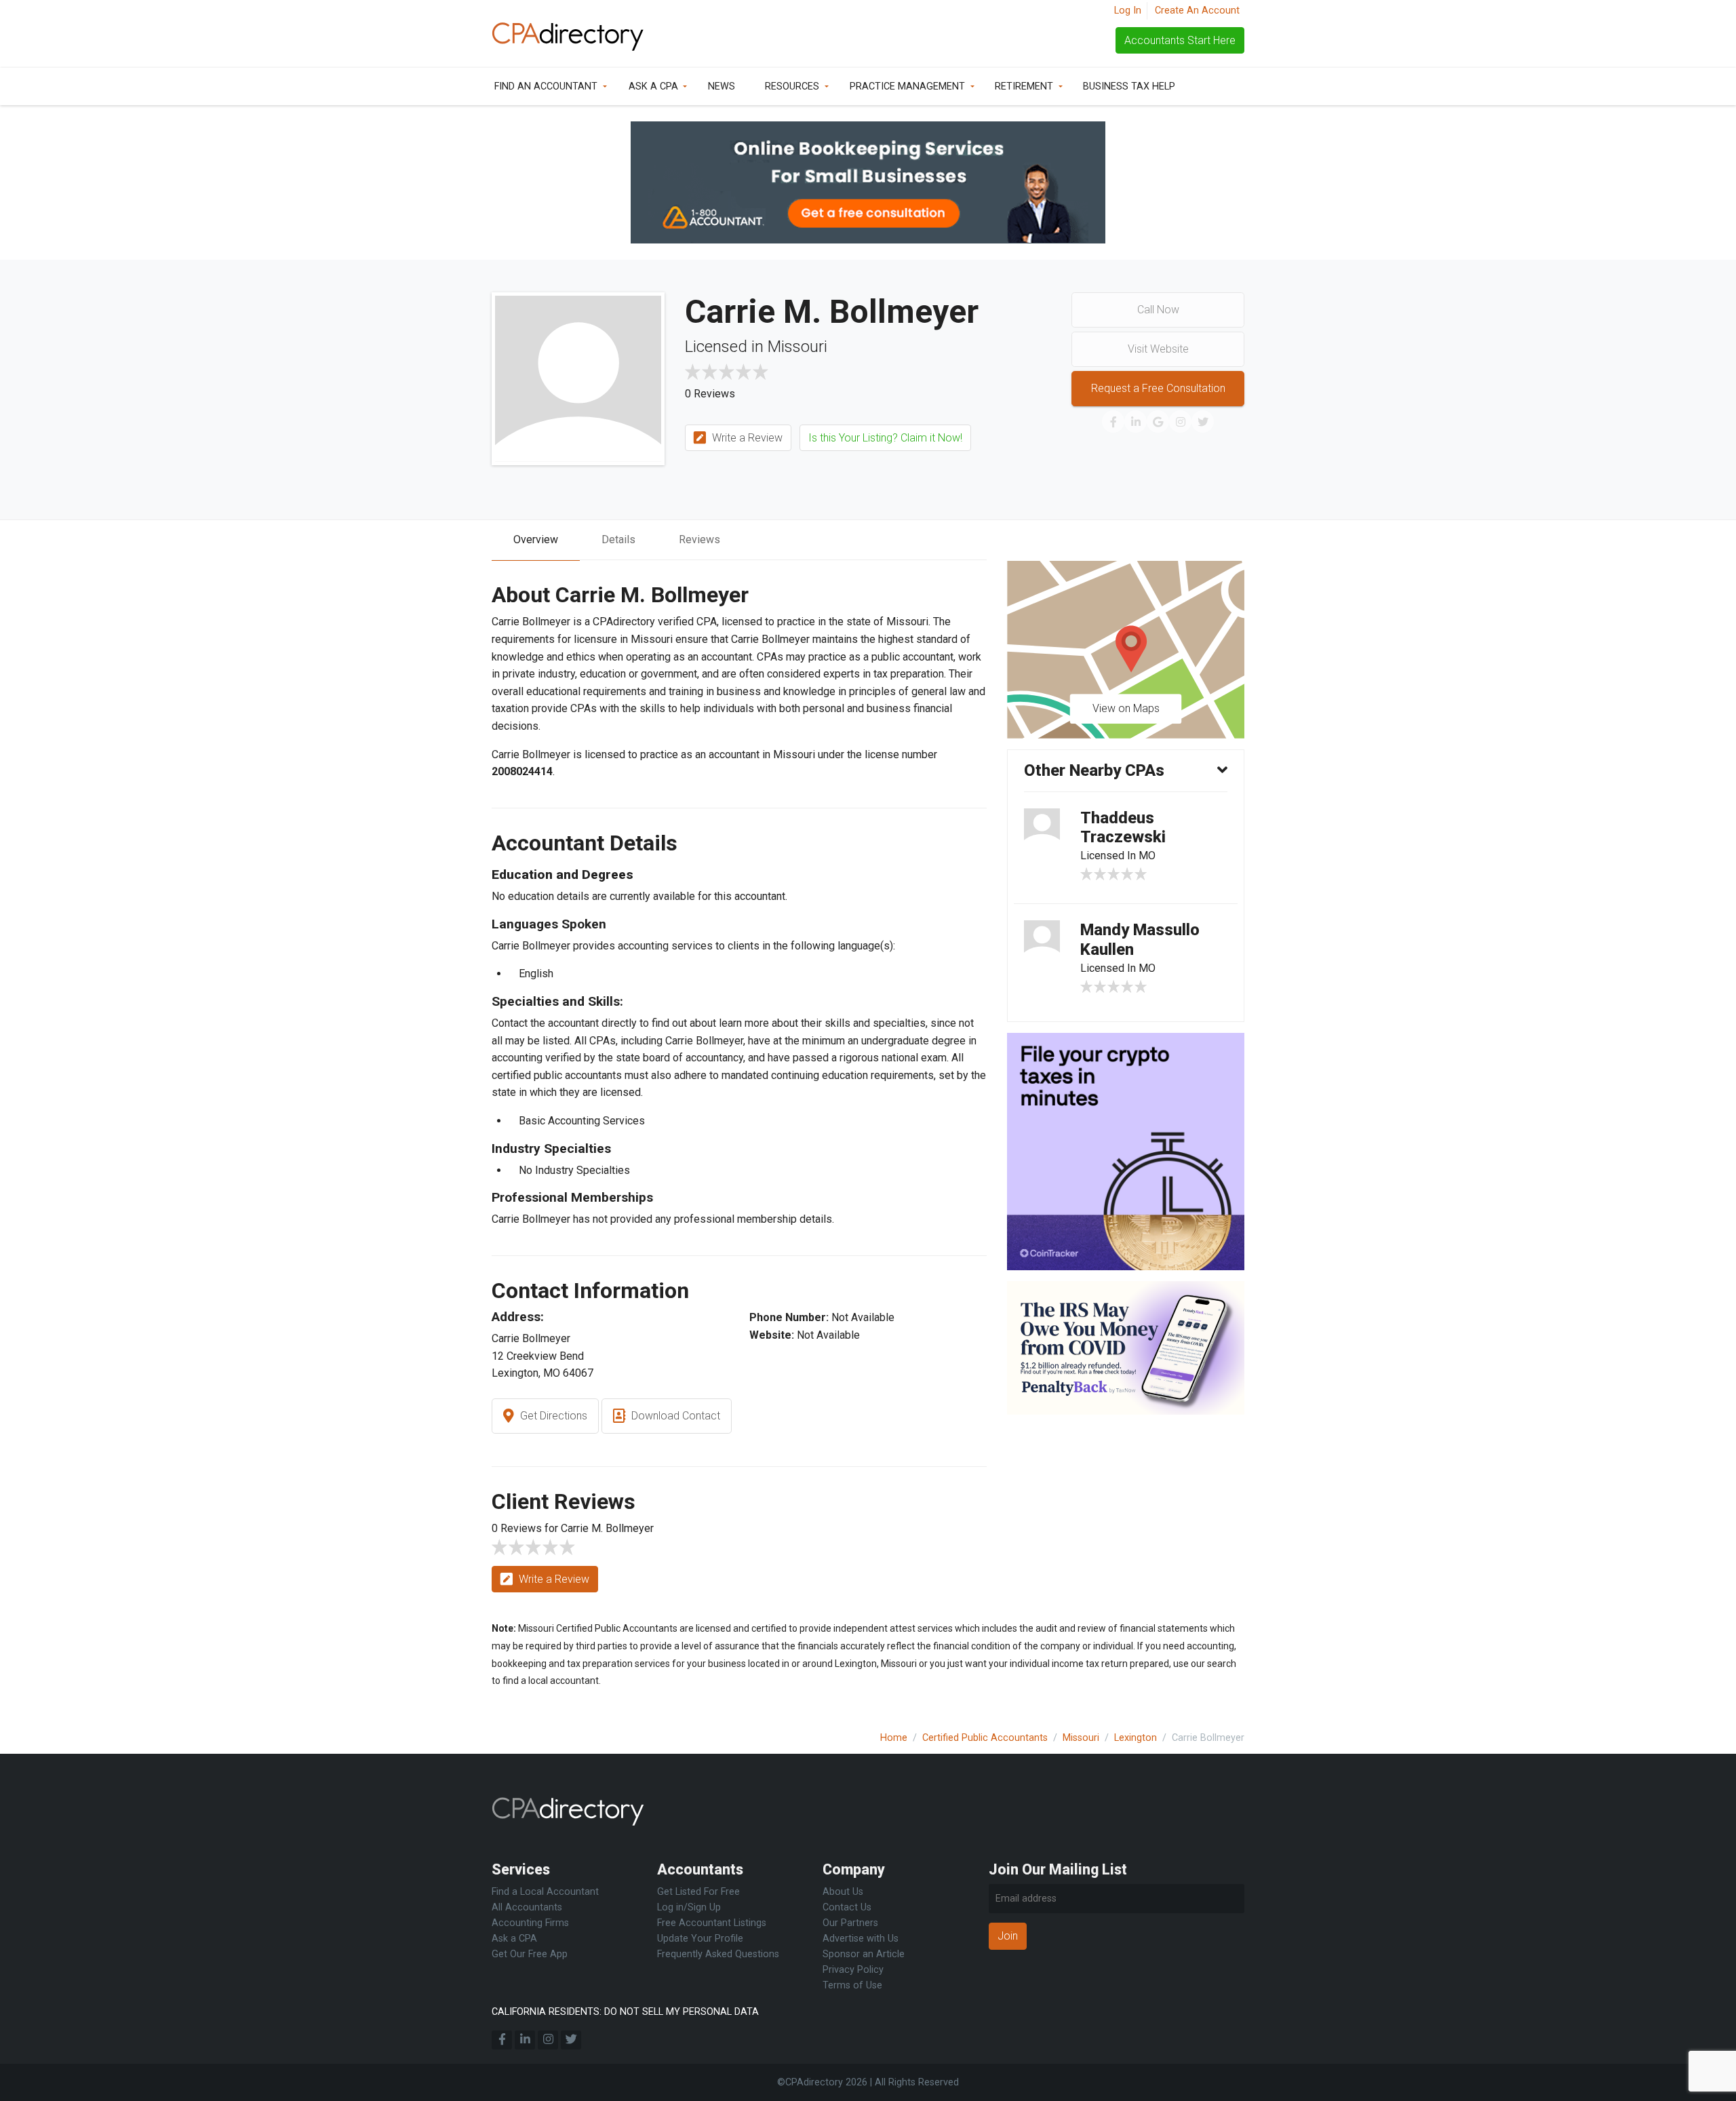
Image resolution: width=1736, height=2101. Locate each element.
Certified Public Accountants (985, 1738)
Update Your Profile (700, 1939)
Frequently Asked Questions (718, 1954)
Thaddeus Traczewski (1123, 828)
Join (1008, 1936)
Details (618, 539)
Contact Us (847, 1907)
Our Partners (850, 1923)
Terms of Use (852, 1985)
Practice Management (907, 86)
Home (894, 1738)
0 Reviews (710, 394)
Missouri (1081, 1738)
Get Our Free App (530, 1954)
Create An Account (1197, 11)
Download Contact (674, 1416)
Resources (792, 86)
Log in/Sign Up (689, 1907)
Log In (1128, 11)
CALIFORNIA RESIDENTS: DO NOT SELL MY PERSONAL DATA (625, 2012)
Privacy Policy (853, 1970)
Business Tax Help (1129, 86)
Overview (536, 539)
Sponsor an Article (864, 1954)
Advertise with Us (861, 1939)
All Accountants (527, 1907)
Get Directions (552, 1416)
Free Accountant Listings (712, 1923)
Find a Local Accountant (545, 1892)
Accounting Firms (530, 1923)
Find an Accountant (546, 86)
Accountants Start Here (1180, 40)
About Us (843, 1892)
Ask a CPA (653, 86)
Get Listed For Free (698, 1892)
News (722, 86)
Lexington (1136, 1738)
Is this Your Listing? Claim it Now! (885, 438)
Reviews (699, 539)
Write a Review (746, 438)
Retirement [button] (1024, 86)
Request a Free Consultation (1158, 388)
